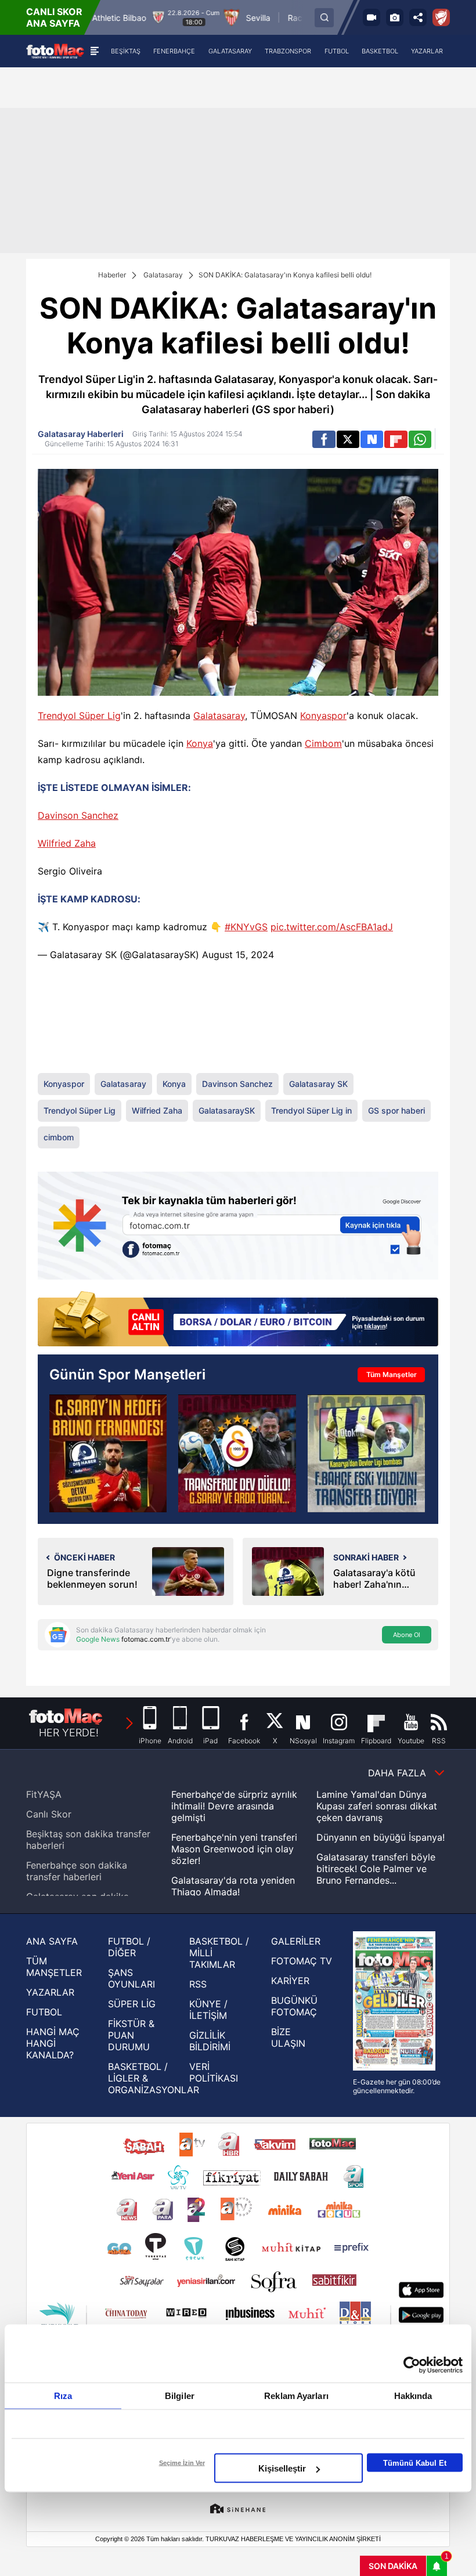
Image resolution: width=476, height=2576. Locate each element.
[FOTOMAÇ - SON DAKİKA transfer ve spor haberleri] (55, 51)
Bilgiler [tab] (180, 2396)
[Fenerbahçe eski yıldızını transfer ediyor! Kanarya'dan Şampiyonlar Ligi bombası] (366, 1453)
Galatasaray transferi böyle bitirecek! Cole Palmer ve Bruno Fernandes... (376, 1869)
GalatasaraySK (164, 955)
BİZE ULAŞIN (288, 2037)
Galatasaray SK (83, 955)
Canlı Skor (49, 1814)
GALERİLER (296, 1941)
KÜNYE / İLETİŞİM (208, 2010)
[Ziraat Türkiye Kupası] (441, 17)
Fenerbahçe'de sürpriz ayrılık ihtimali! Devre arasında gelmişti (234, 1806)
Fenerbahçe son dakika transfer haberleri (77, 1871)
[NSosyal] (372, 439)
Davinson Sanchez (78, 815)
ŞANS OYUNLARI (131, 1978)
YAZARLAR (50, 1992)
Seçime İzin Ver (182, 2463)
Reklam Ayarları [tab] (296, 2396)
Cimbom (323, 743)
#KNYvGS (246, 927)
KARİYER (290, 1981)
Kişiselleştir (282, 2468)
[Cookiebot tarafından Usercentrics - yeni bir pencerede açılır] (412, 2365)
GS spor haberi (396, 1110)
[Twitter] (348, 439)
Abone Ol (407, 1635)
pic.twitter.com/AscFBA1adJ (332, 927)
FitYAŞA (44, 1794)
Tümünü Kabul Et (415, 2463)
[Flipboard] (396, 439)
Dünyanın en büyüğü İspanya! (381, 1837)
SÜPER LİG (132, 2004)
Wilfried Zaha (67, 843)
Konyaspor (323, 716)
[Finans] (238, 1320)
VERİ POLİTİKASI (214, 2072)
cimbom (59, 1137)
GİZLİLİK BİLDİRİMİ (210, 2041)
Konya (200, 743)
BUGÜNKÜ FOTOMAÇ (294, 2006)
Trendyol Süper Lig (79, 716)
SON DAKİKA (393, 2566)
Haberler (112, 275)
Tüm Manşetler (392, 1374)
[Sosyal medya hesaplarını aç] (418, 17)
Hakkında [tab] (413, 2396)
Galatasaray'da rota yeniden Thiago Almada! (233, 1886)
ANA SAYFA (52, 1941)
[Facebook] (324, 439)
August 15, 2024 (238, 955)
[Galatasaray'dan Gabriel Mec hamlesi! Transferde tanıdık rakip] (237, 1453)
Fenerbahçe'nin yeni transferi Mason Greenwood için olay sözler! (234, 1849)
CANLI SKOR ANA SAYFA (54, 17)
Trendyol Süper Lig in (311, 1110)
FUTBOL (44, 2012)
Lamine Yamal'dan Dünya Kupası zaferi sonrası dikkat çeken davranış (377, 1806)
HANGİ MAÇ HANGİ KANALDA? (53, 2043)
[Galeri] (395, 17)
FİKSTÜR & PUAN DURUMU (131, 2035)
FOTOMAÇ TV (302, 1961)
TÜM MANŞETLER (54, 1967)
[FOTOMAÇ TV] (372, 17)
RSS (198, 1984)
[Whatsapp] (420, 439)
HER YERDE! (69, 1733)
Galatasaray (163, 275)
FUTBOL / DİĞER (129, 1947)
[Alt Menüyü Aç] (94, 51)
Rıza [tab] (63, 2396)
